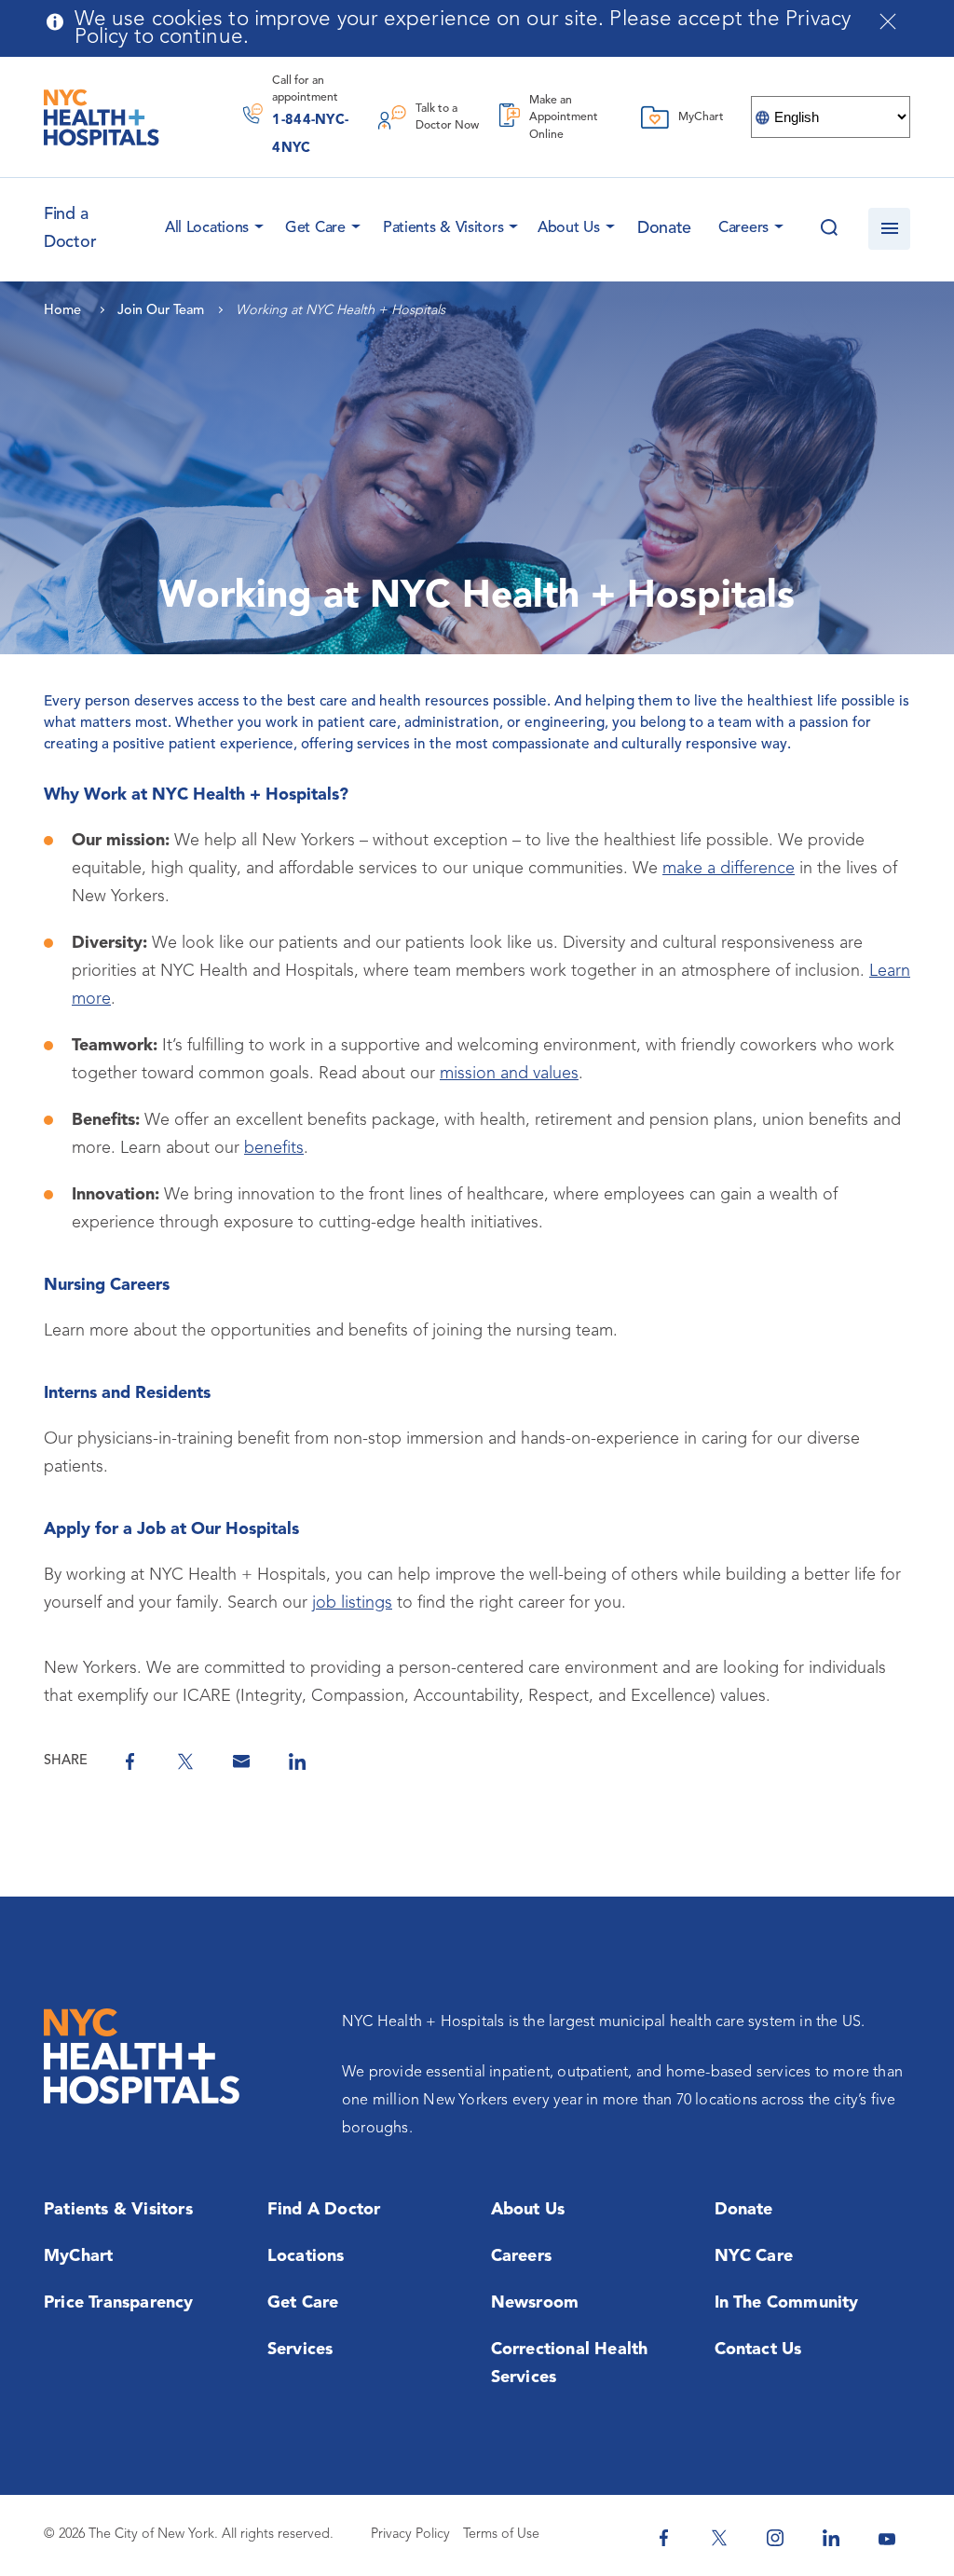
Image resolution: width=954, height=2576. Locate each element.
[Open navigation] (889, 229)
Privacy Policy (410, 2535)
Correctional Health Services (570, 2364)
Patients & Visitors (443, 228)
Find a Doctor (324, 2210)
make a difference (729, 869)
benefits (274, 1148)
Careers (743, 228)
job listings (352, 1603)
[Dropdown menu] (256, 223)
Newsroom (535, 2303)
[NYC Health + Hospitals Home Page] (102, 117)
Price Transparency (119, 2303)
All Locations (207, 228)
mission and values (509, 1074)
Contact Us (758, 2350)
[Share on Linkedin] (297, 1761)
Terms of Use (501, 2535)
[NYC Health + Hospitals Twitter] (719, 2538)
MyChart (78, 2256)
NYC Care (754, 2256)
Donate (664, 228)
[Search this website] (829, 229)
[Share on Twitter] (185, 1761)
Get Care (315, 228)
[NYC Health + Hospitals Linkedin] (831, 2538)
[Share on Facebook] (129, 1761)
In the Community (787, 2303)
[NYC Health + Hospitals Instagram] (775, 2538)
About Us (569, 228)
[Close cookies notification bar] (888, 21)
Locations (306, 2256)
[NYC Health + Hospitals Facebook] (663, 2538)
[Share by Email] (241, 1761)
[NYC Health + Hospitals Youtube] (887, 2538)
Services (300, 2350)
